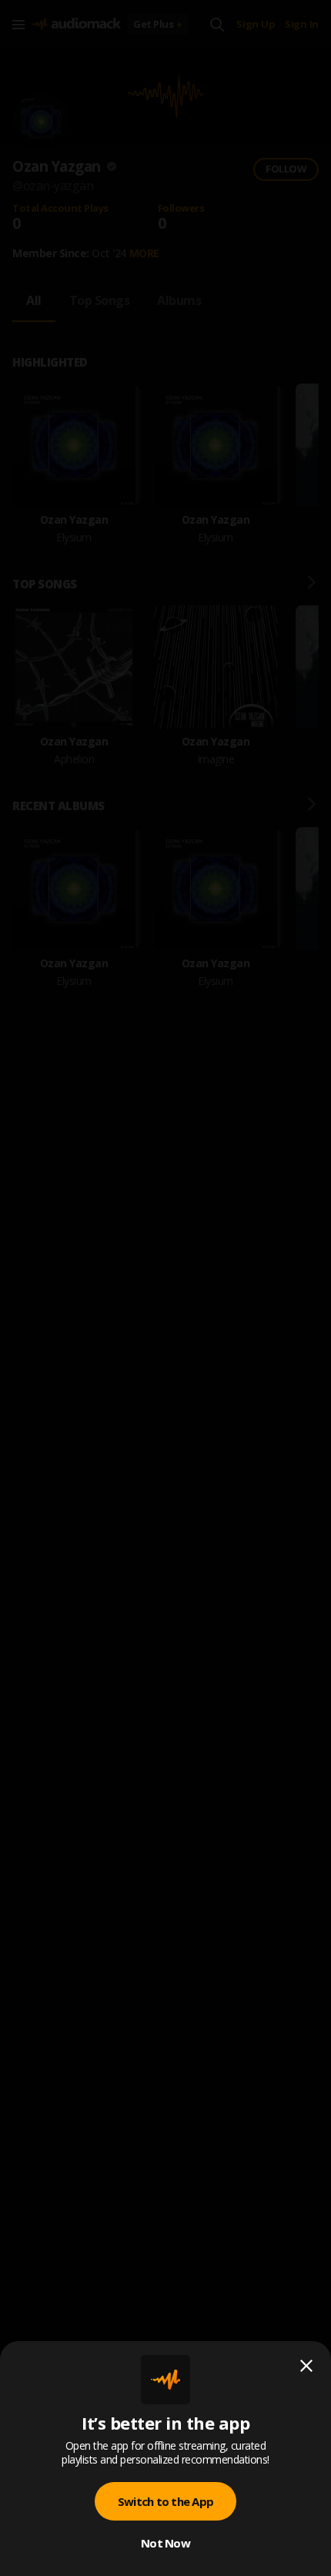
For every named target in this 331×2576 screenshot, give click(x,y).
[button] (165, 1288)
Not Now (165, 2543)
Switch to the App (165, 2501)
